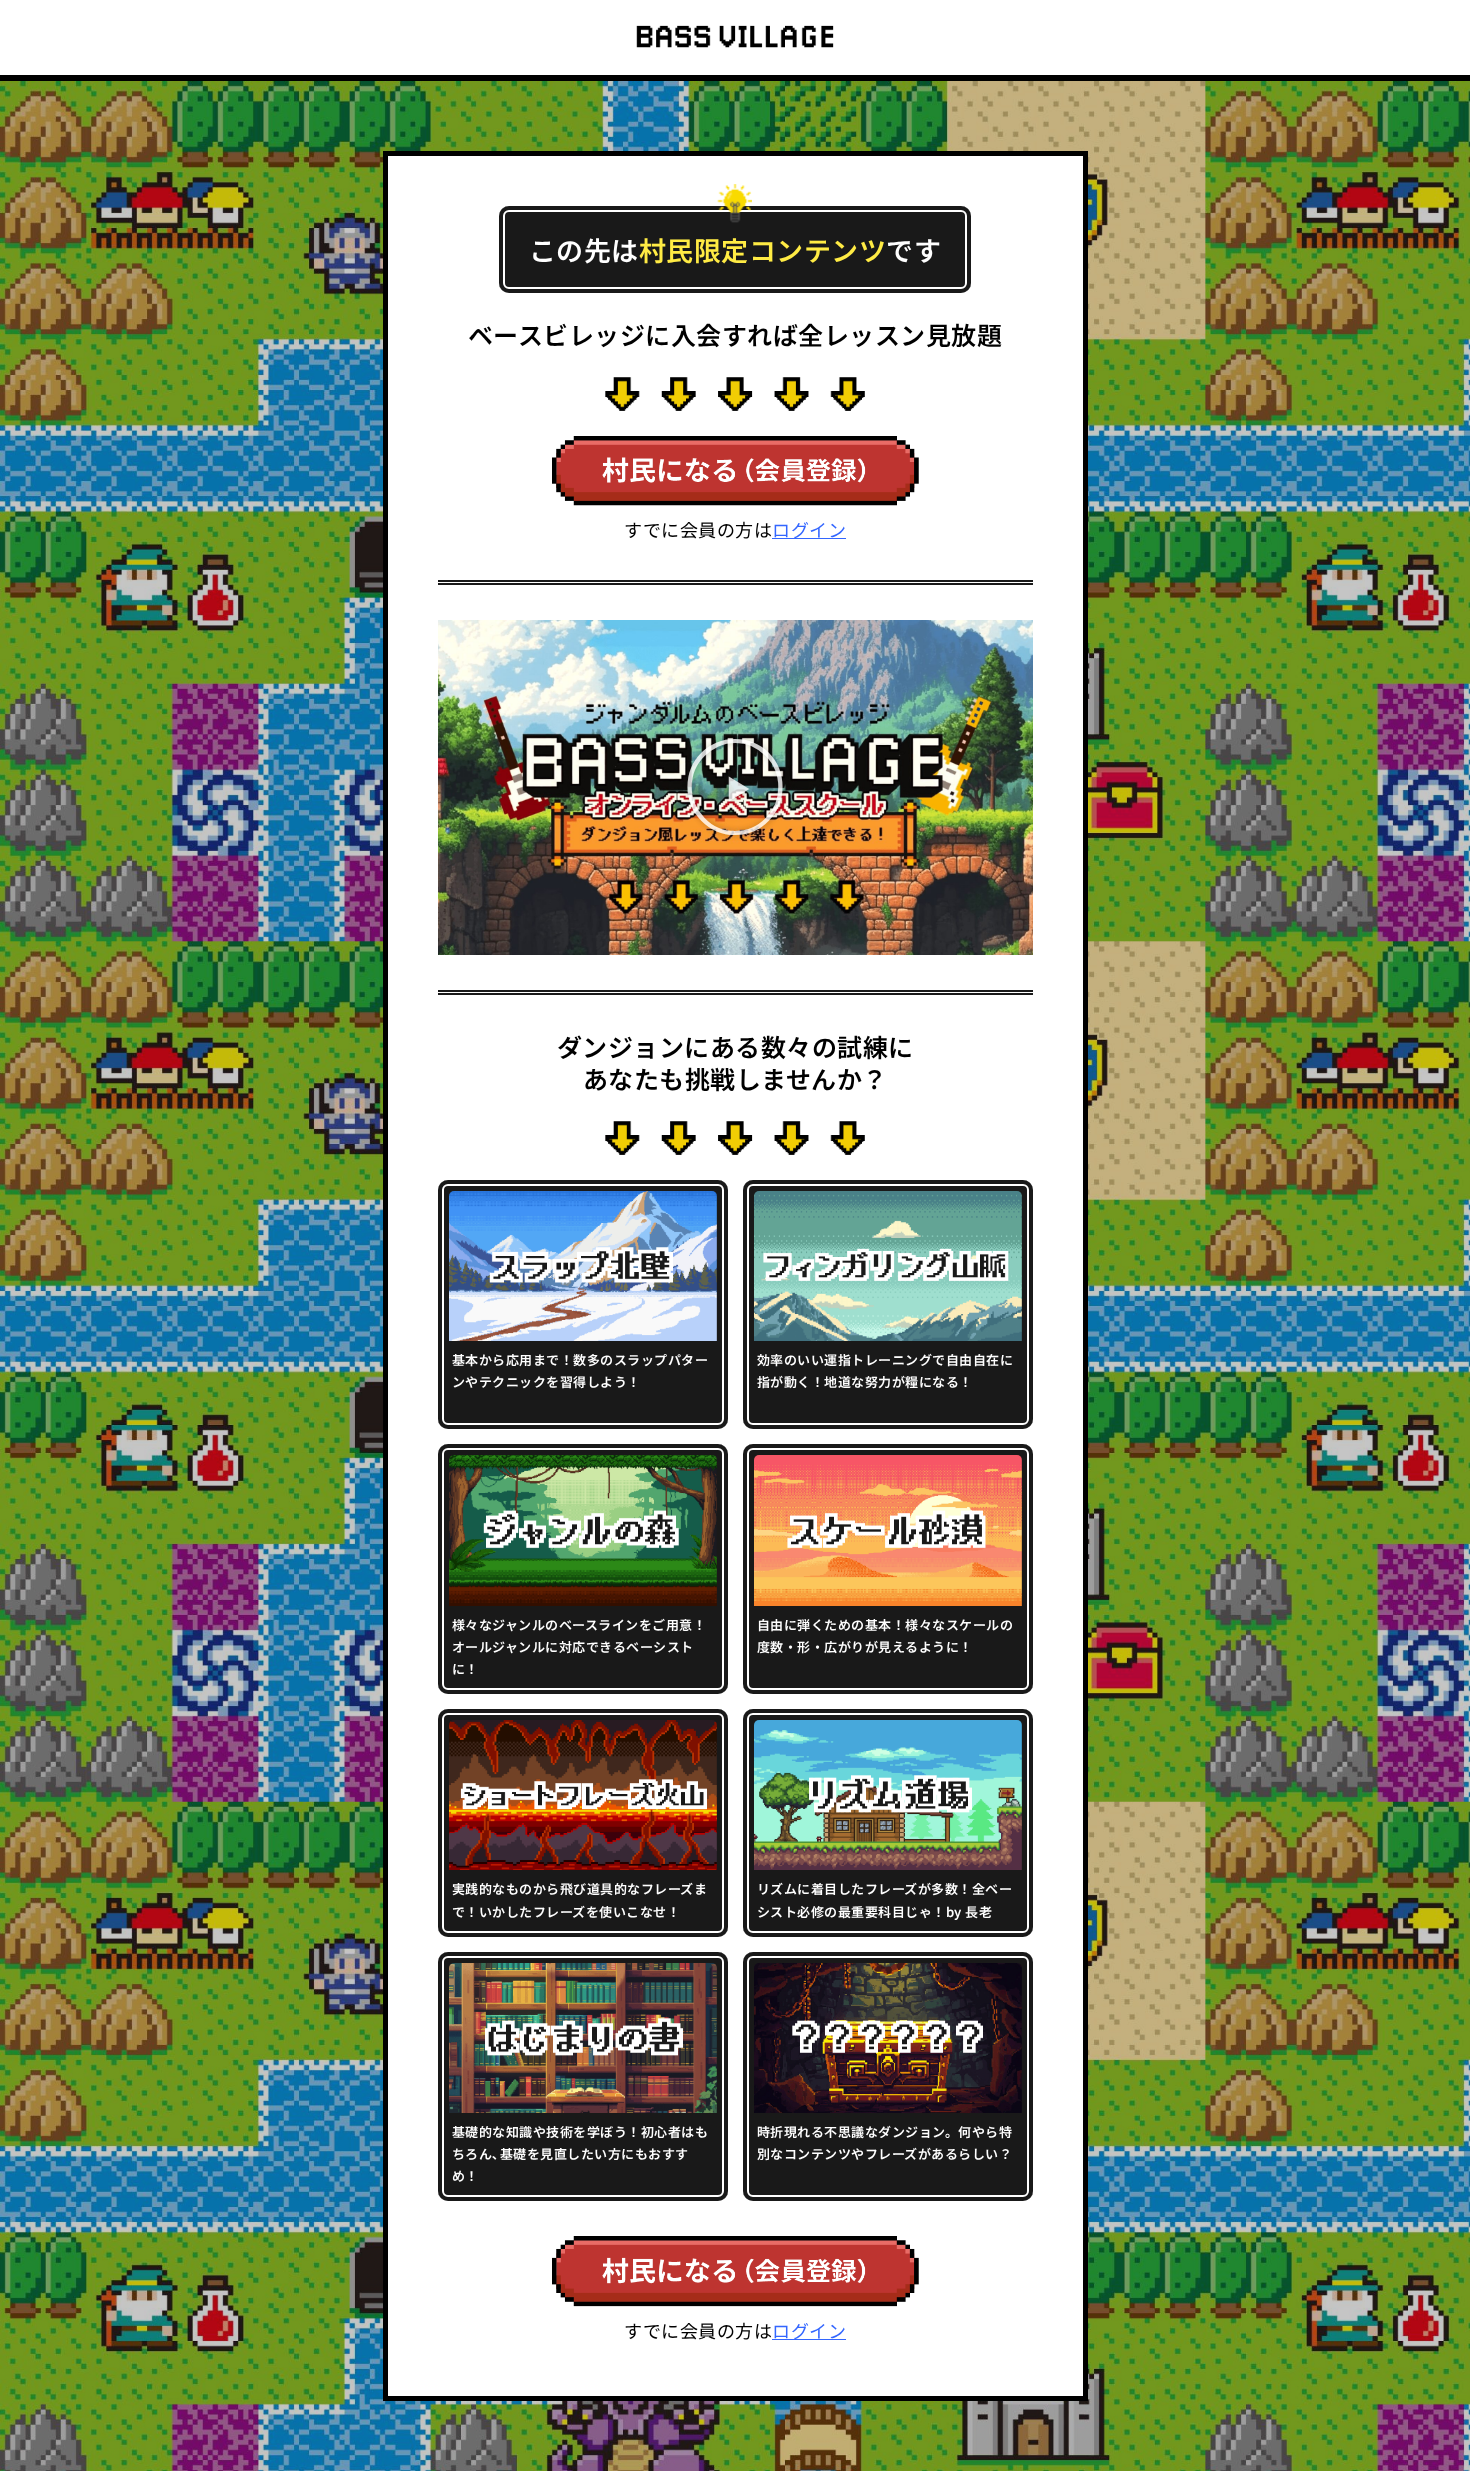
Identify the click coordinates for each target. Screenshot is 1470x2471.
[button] (735, 787)
